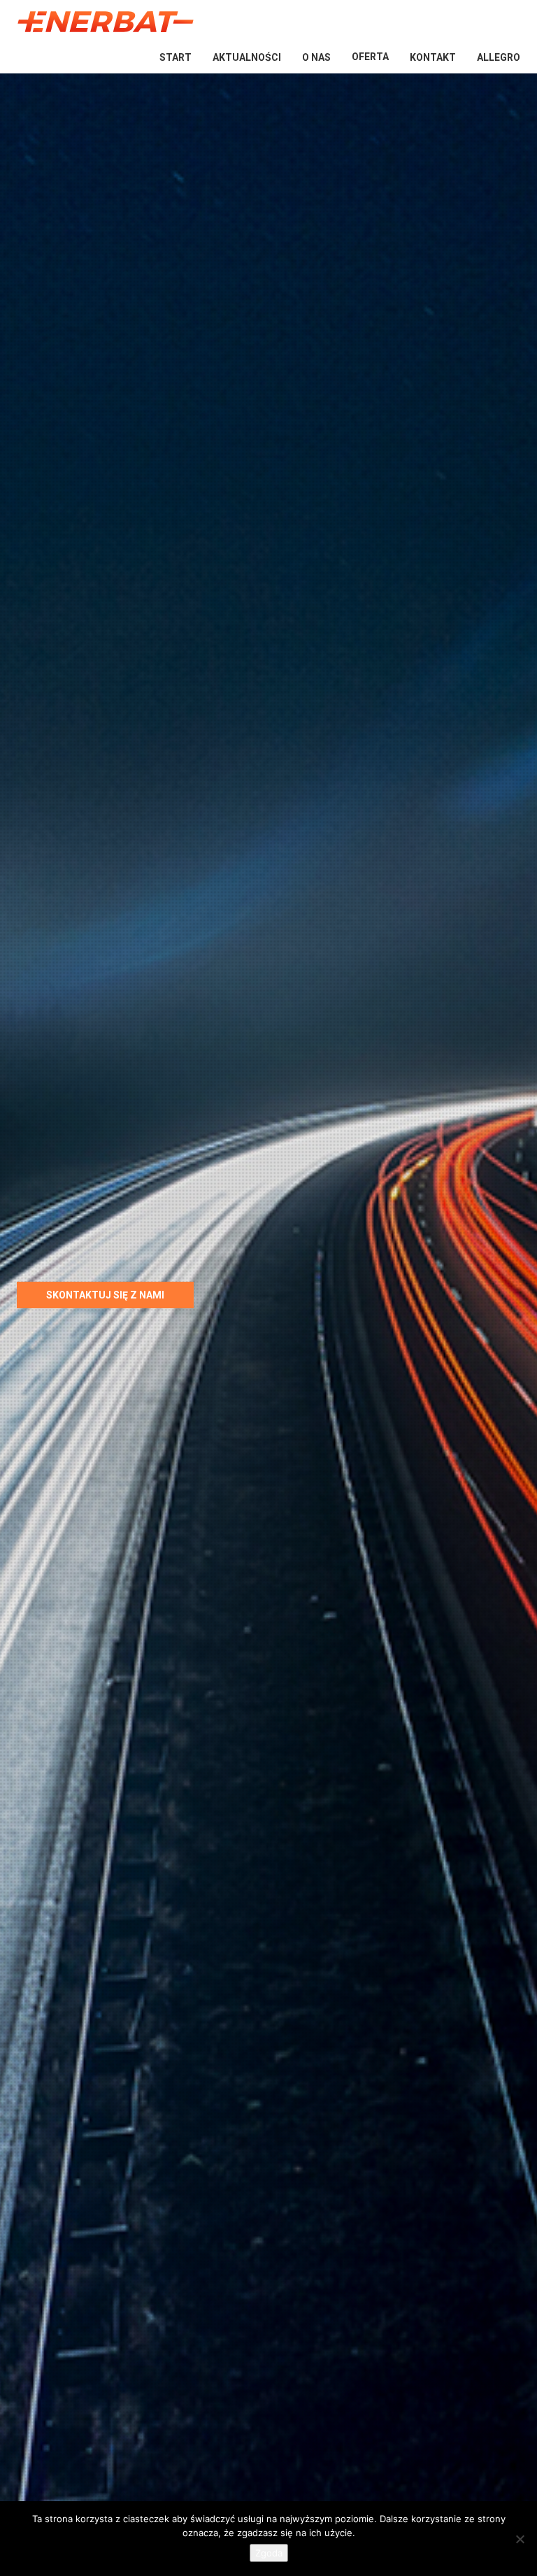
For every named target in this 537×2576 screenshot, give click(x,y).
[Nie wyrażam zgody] (520, 2539)
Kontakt (433, 57)
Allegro (499, 57)
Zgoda (269, 2553)
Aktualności (247, 57)
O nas (316, 57)
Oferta (370, 57)
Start (176, 57)
